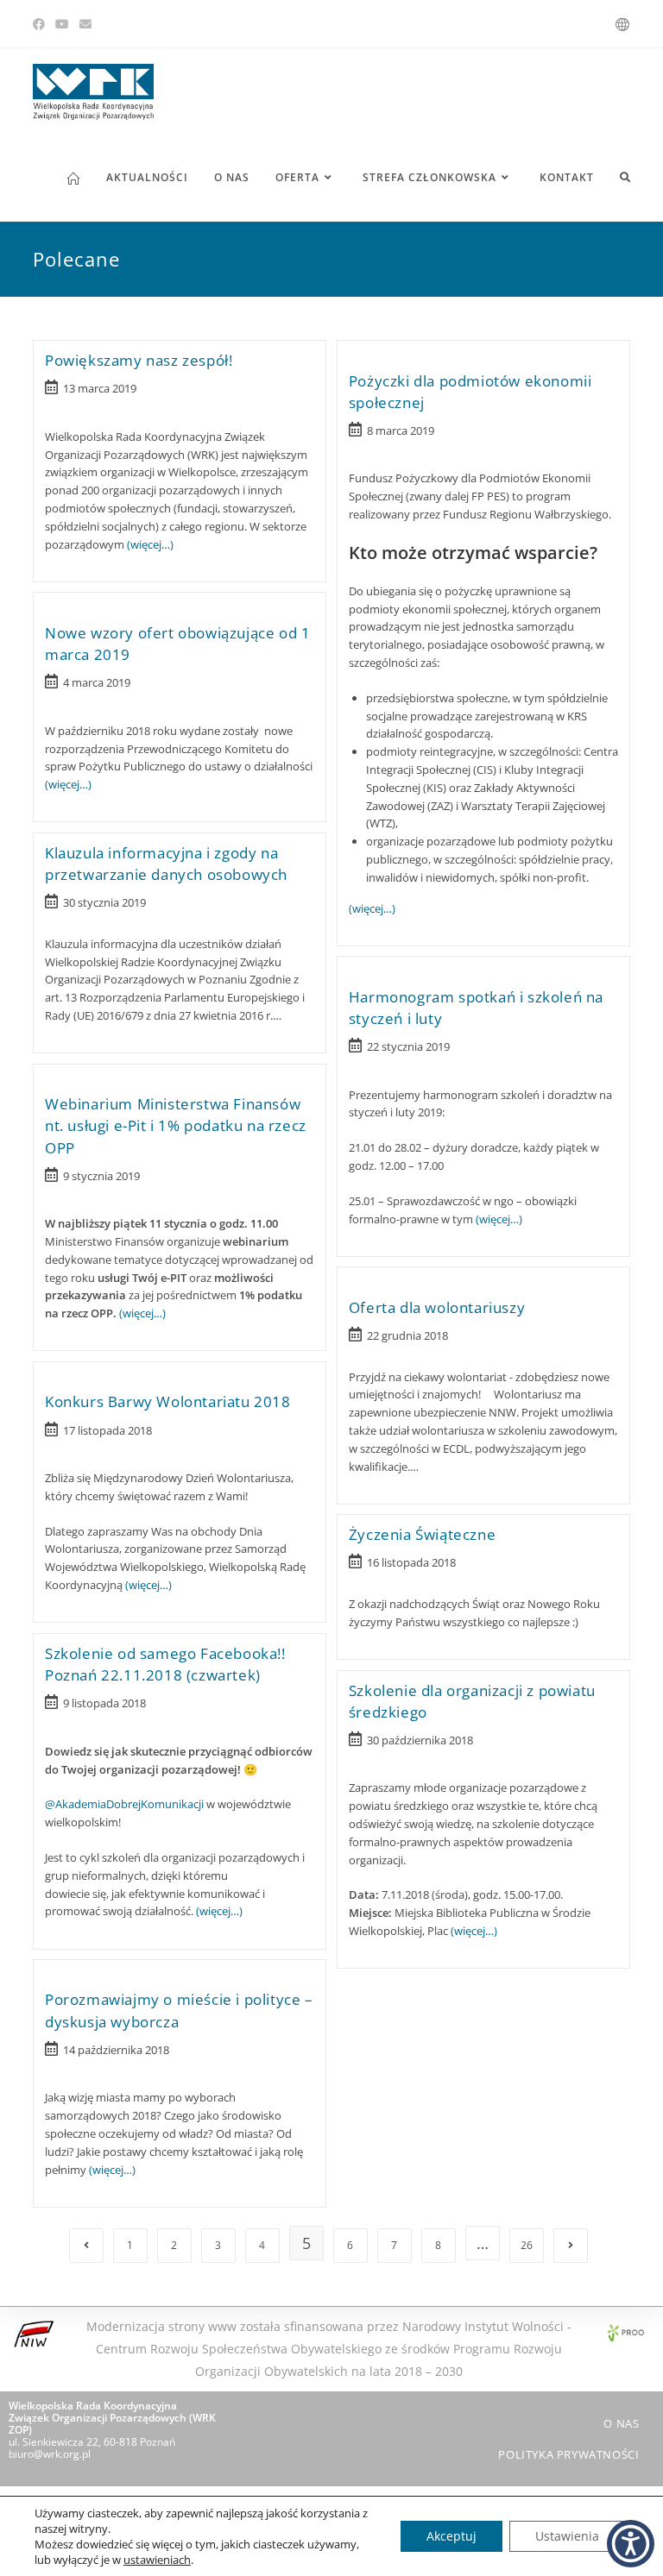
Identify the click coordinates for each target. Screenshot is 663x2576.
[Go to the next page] (571, 2246)
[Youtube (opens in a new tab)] (62, 24)
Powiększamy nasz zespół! (139, 360)
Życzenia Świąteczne (422, 1534)
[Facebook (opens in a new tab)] (41, 24)
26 (527, 2245)
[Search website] (625, 178)
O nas (621, 2423)
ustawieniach (157, 2560)
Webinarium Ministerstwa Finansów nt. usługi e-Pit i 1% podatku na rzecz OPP (176, 1125)
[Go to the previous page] (86, 2246)
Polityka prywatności (568, 2454)
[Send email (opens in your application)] (85, 24)
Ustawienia (567, 2536)
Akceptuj (451, 2536)
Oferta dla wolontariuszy (437, 1307)
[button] (631, 2544)
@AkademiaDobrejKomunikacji (124, 1804)
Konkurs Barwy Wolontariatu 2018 (168, 1401)
